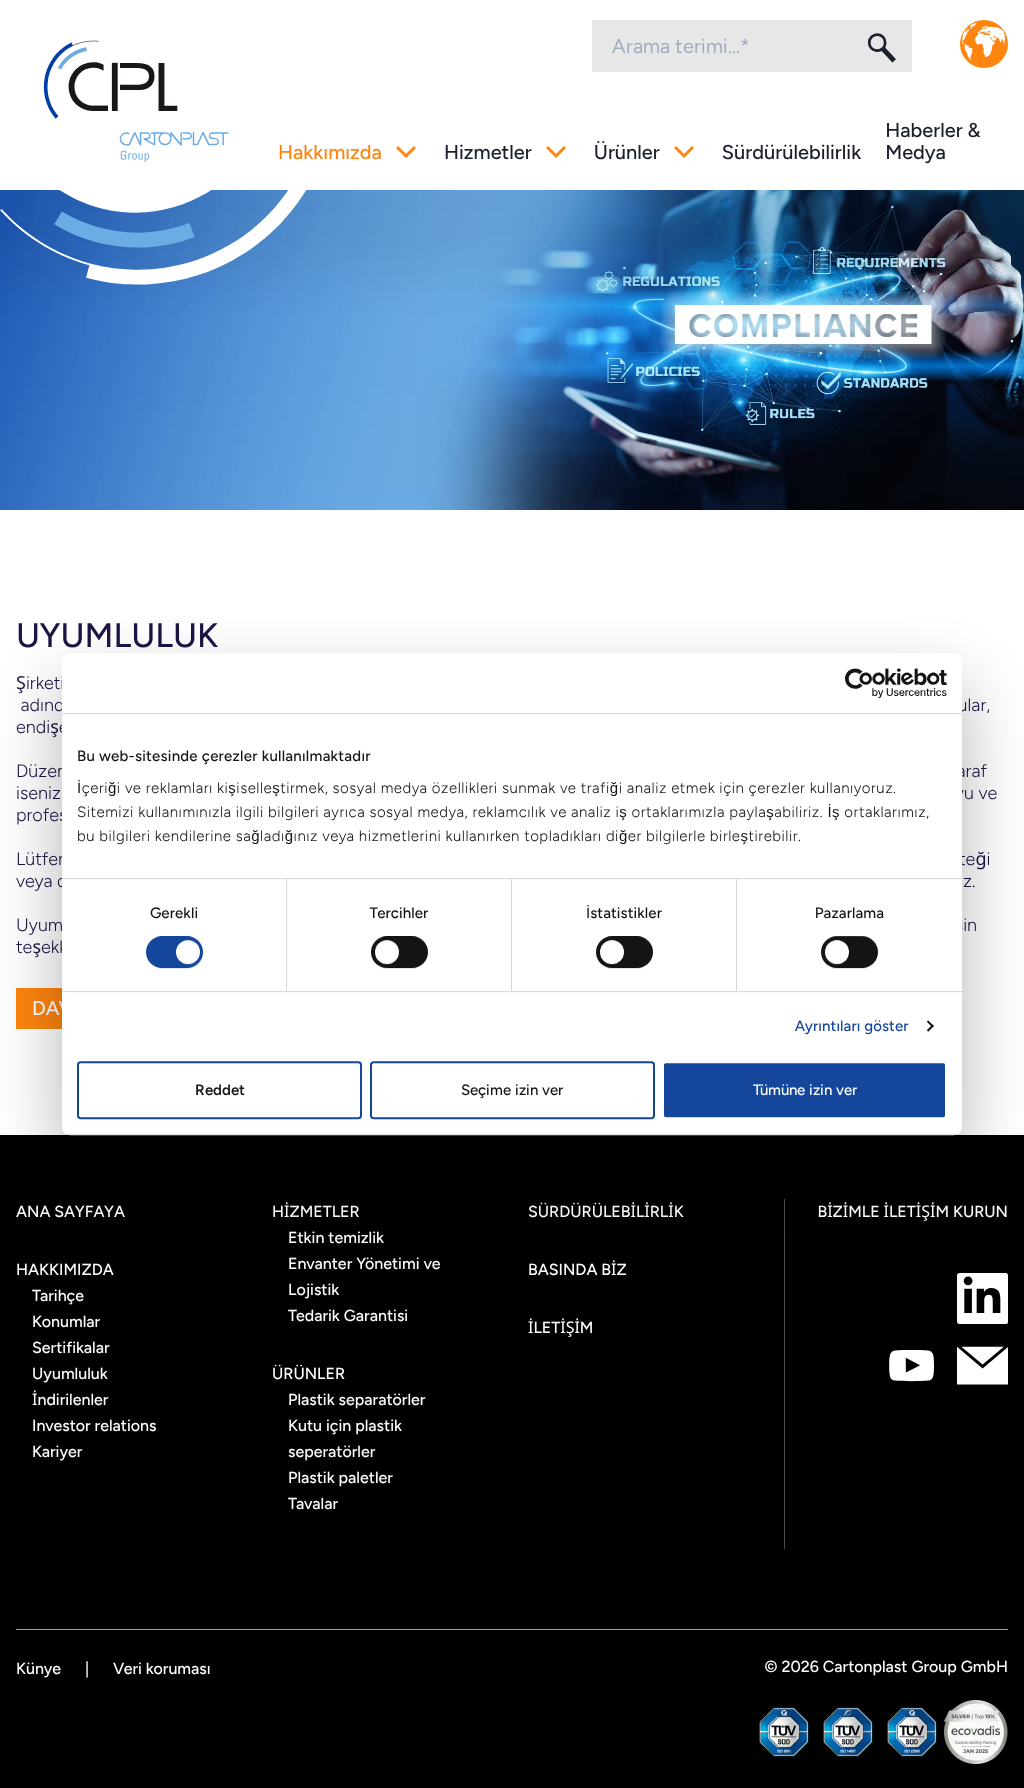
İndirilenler (70, 1399)
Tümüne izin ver (805, 1090)
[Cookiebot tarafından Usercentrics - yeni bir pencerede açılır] (859, 683)
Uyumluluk (70, 1373)
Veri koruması (162, 1668)
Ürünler (627, 152)
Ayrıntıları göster (852, 1026)
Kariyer (57, 1451)
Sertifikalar (70, 1347)
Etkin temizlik (336, 1237)
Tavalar (313, 1503)
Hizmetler (488, 152)
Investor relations (94, 1425)
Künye (38, 1668)
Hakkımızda (330, 152)
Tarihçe (58, 1295)
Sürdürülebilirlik (791, 152)
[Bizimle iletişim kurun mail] (982, 1365)
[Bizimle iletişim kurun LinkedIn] (982, 1298)
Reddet (220, 1090)
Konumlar (66, 1321)
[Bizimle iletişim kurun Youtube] (911, 1365)
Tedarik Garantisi (348, 1315)
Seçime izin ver (512, 1090)
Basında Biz (577, 1269)
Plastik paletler (340, 1477)
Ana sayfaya (70, 1211)
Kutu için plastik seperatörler (345, 1438)
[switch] (399, 952)
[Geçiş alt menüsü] (406, 152)
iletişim (560, 1327)
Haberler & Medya (932, 141)
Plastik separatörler (356, 1399)
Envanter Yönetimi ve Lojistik (364, 1276)
